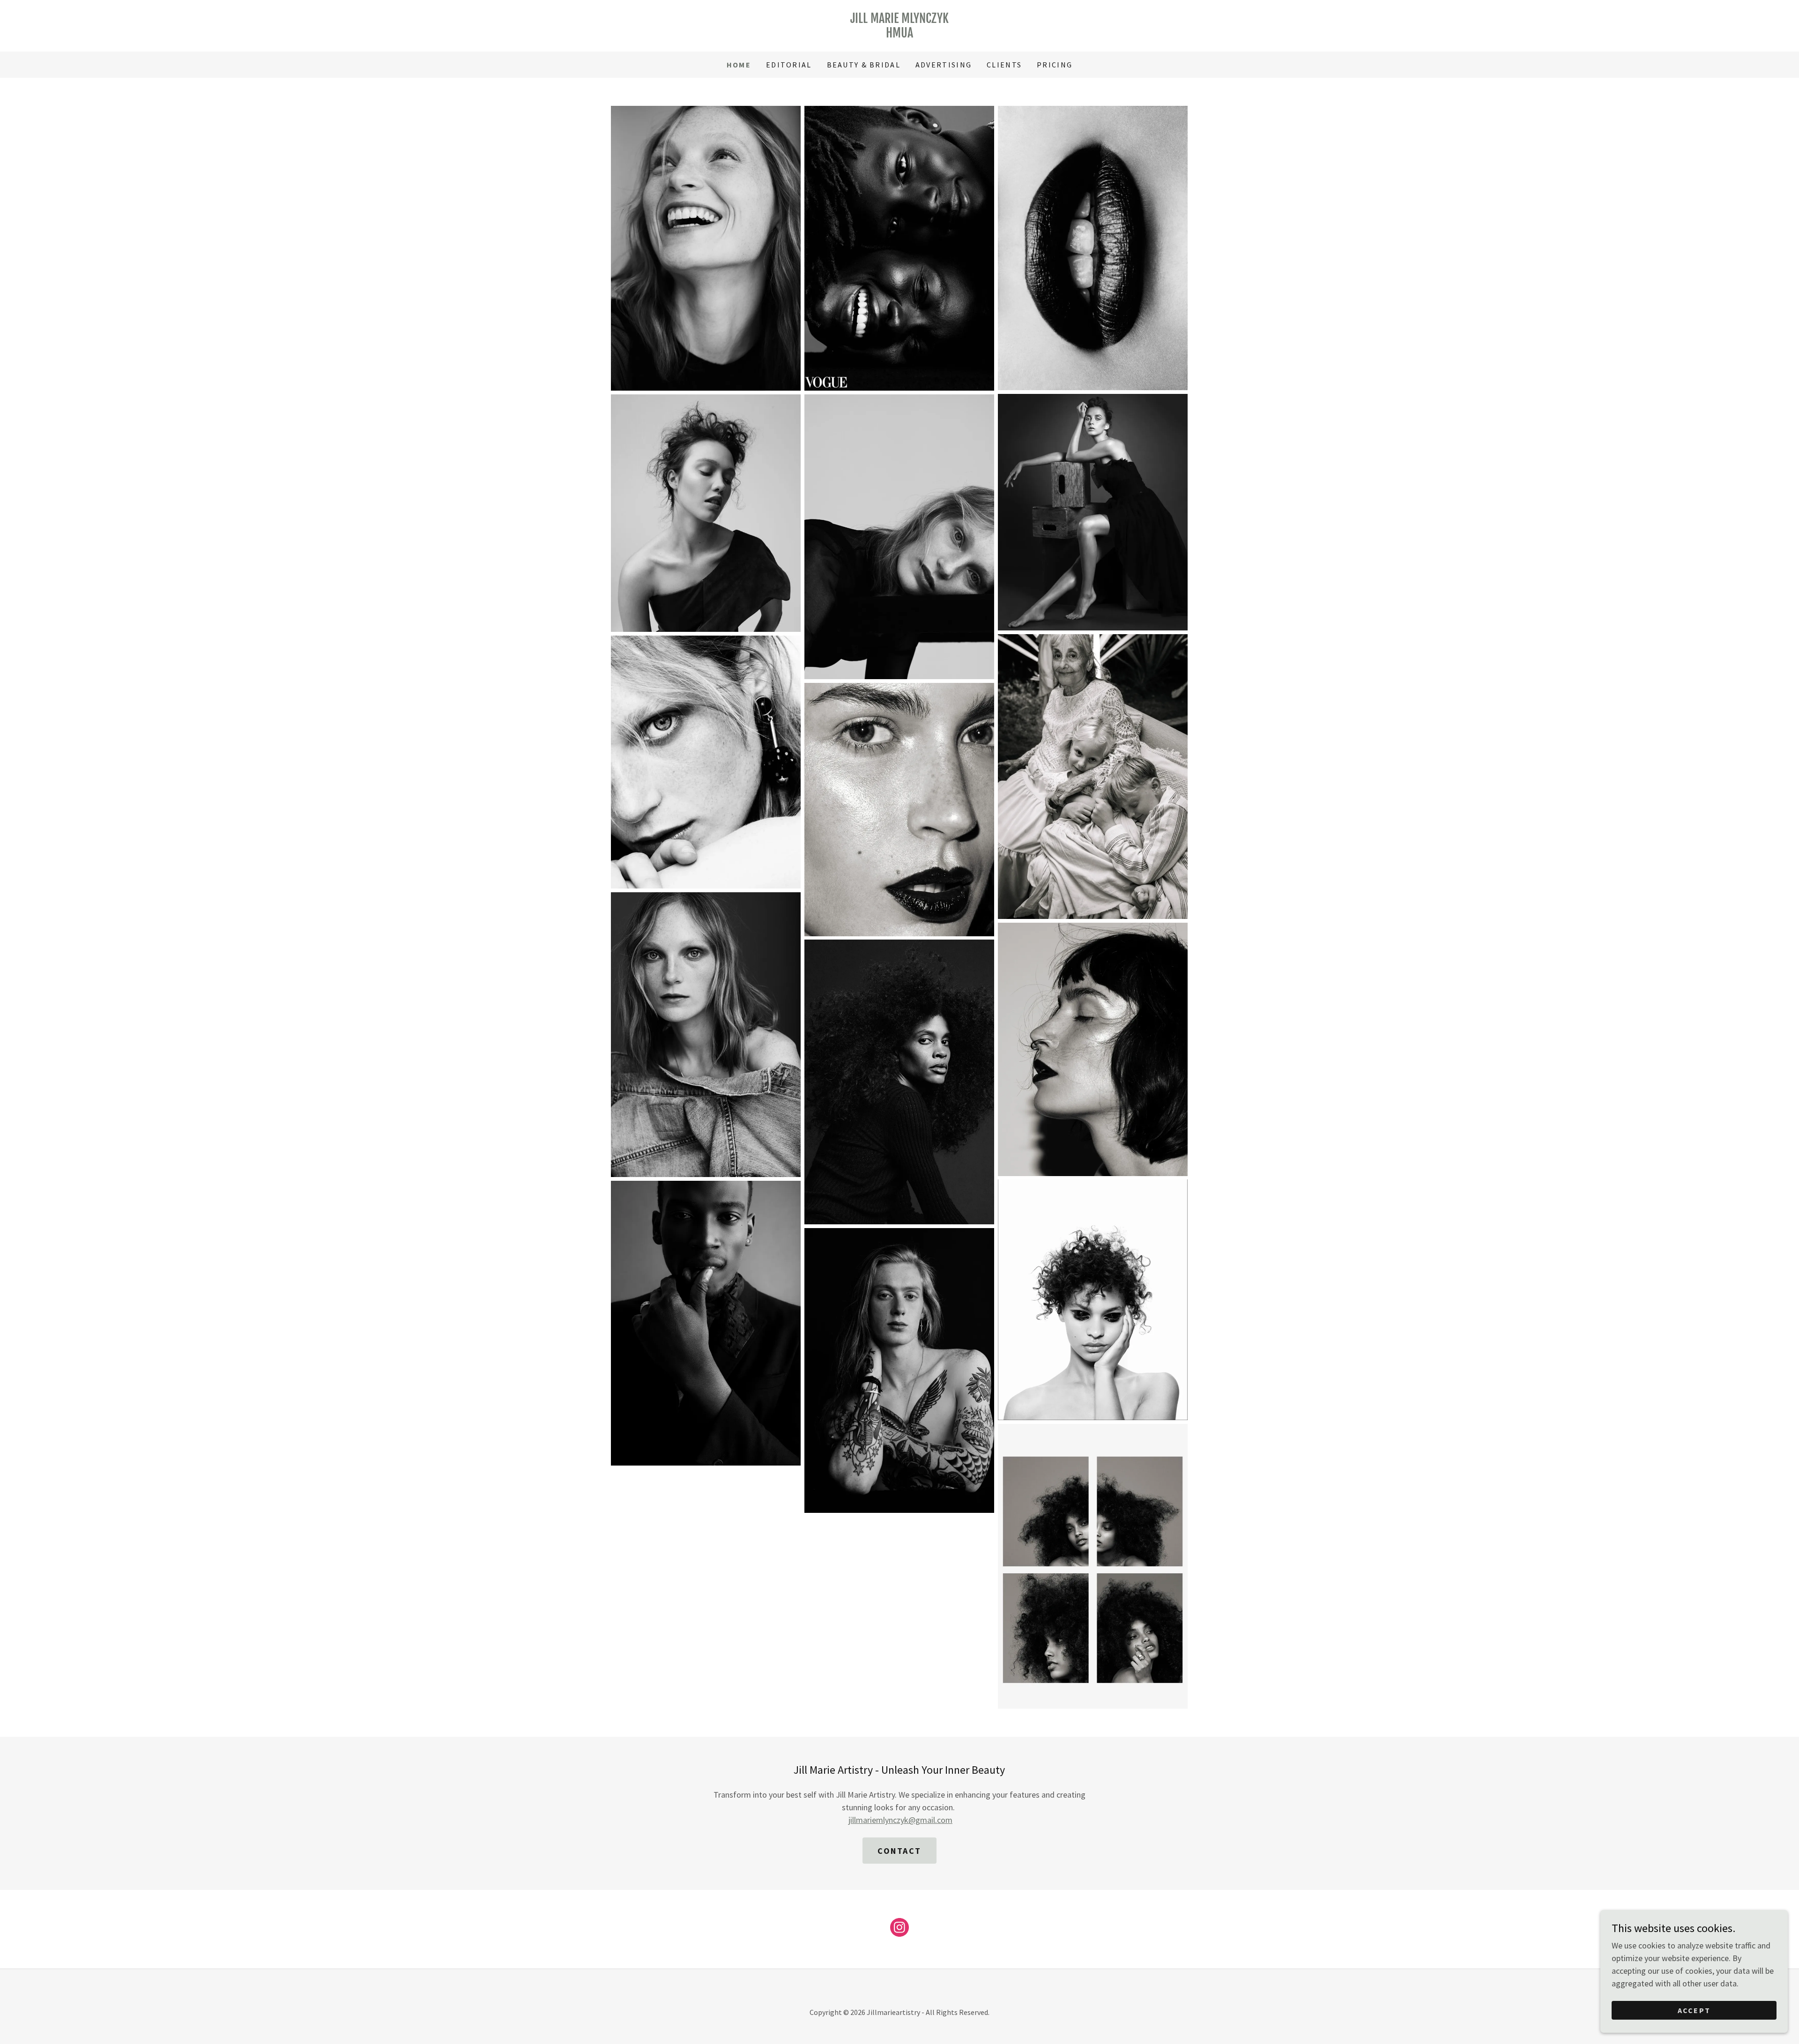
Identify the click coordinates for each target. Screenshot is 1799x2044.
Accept (1694, 2010)
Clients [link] (1004, 65)
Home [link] (739, 65)
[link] (899, 34)
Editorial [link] (789, 65)
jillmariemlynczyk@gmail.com (900, 1820)
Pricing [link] (1055, 65)
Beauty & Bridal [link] (864, 65)
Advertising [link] (944, 65)
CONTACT (899, 1851)
